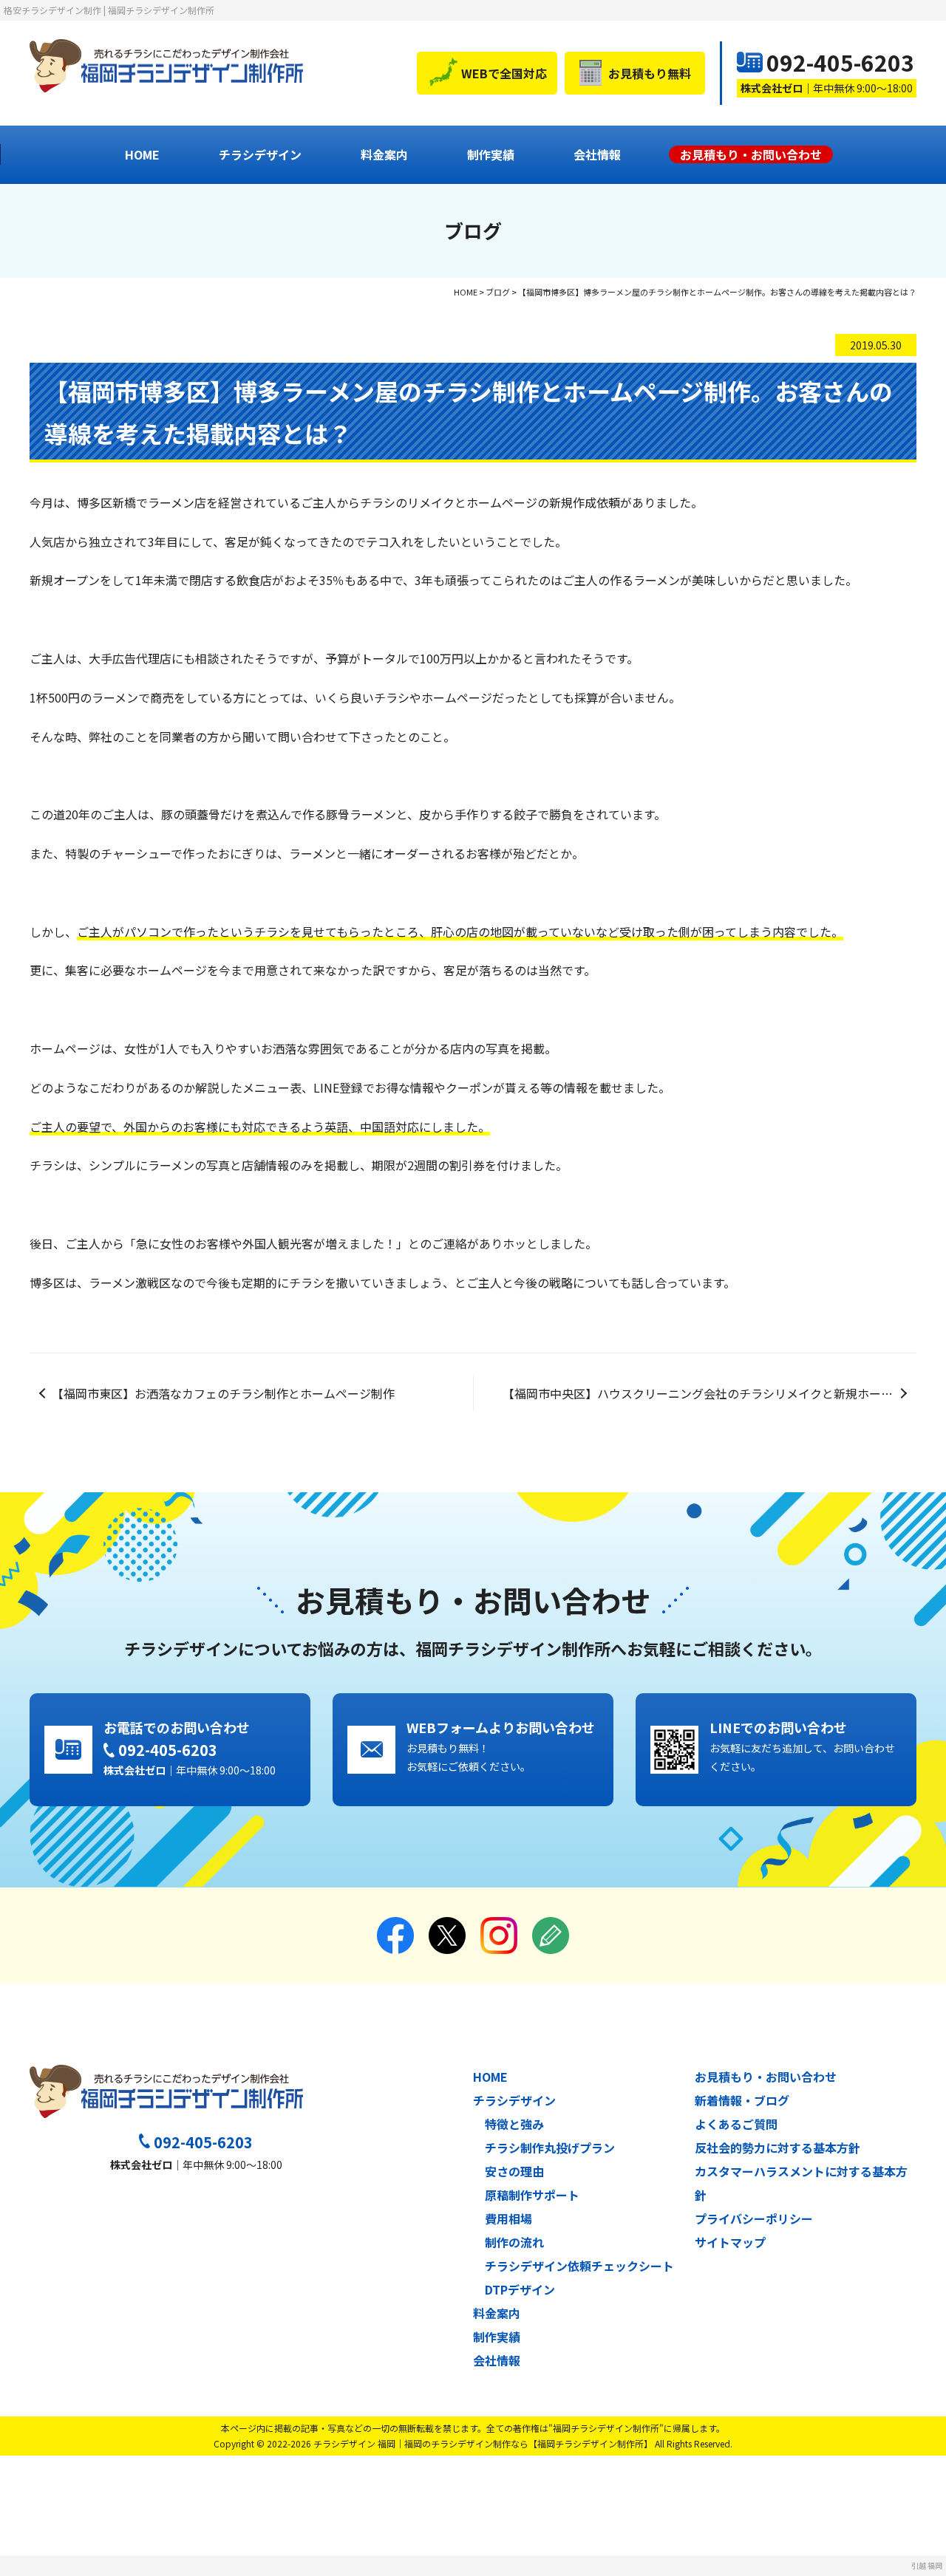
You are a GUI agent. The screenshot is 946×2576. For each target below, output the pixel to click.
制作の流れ (514, 2242)
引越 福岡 (927, 2565)
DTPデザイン (520, 2289)
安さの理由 (514, 2171)
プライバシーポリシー (754, 2218)
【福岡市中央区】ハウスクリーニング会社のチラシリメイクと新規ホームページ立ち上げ (709, 1393)
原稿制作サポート (532, 2195)
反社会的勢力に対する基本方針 (777, 2148)
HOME (142, 154)
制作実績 (491, 154)
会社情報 (597, 154)
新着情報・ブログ (742, 2100)
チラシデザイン (260, 154)
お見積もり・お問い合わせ (766, 2077)
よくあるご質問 (736, 2124)
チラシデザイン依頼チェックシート (579, 2266)
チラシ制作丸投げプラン (550, 2148)
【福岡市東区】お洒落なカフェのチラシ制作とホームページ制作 (223, 1393)
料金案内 (384, 154)
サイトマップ (730, 2242)
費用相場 (508, 2218)
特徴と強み (514, 2124)
